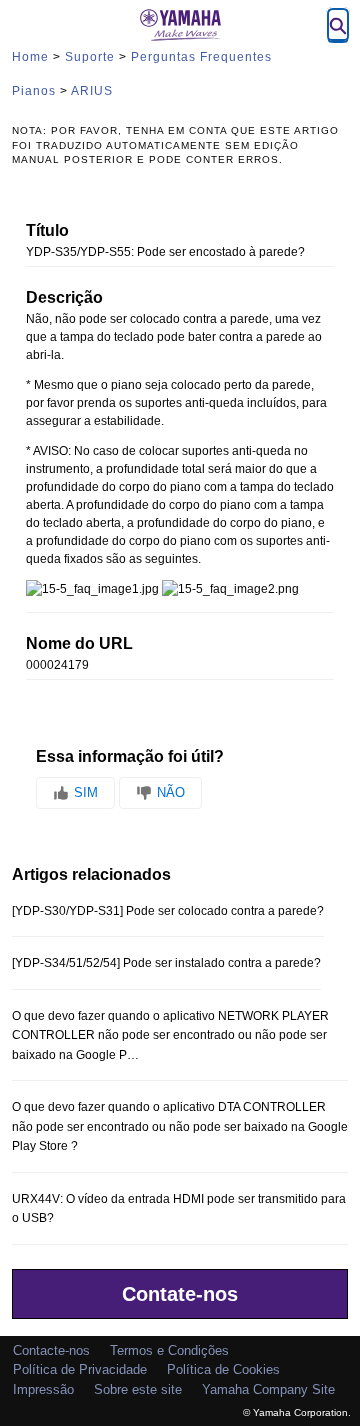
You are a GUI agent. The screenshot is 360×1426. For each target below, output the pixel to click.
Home (30, 57)
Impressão (43, 1389)
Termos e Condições (169, 1350)
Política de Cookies (223, 1369)
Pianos (34, 91)
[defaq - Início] (180, 25)
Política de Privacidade (80, 1369)
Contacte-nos (51, 1350)
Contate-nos (180, 1294)
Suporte (90, 57)
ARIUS (92, 91)
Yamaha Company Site (268, 1389)
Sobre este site (138, 1389)
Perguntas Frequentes (201, 57)
